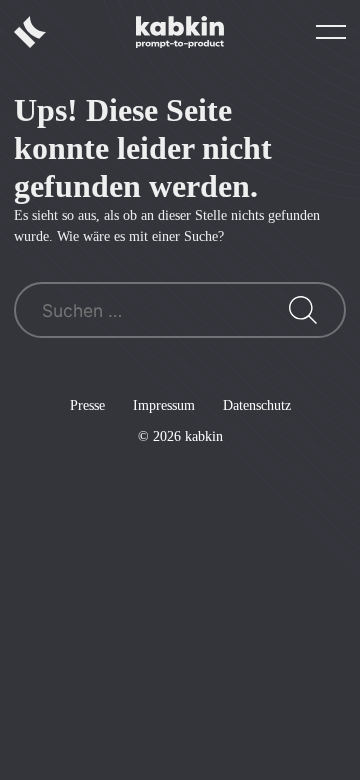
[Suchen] (303, 310)
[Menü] (331, 32)
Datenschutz (257, 405)
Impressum (164, 405)
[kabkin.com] (180, 32)
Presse (87, 405)
